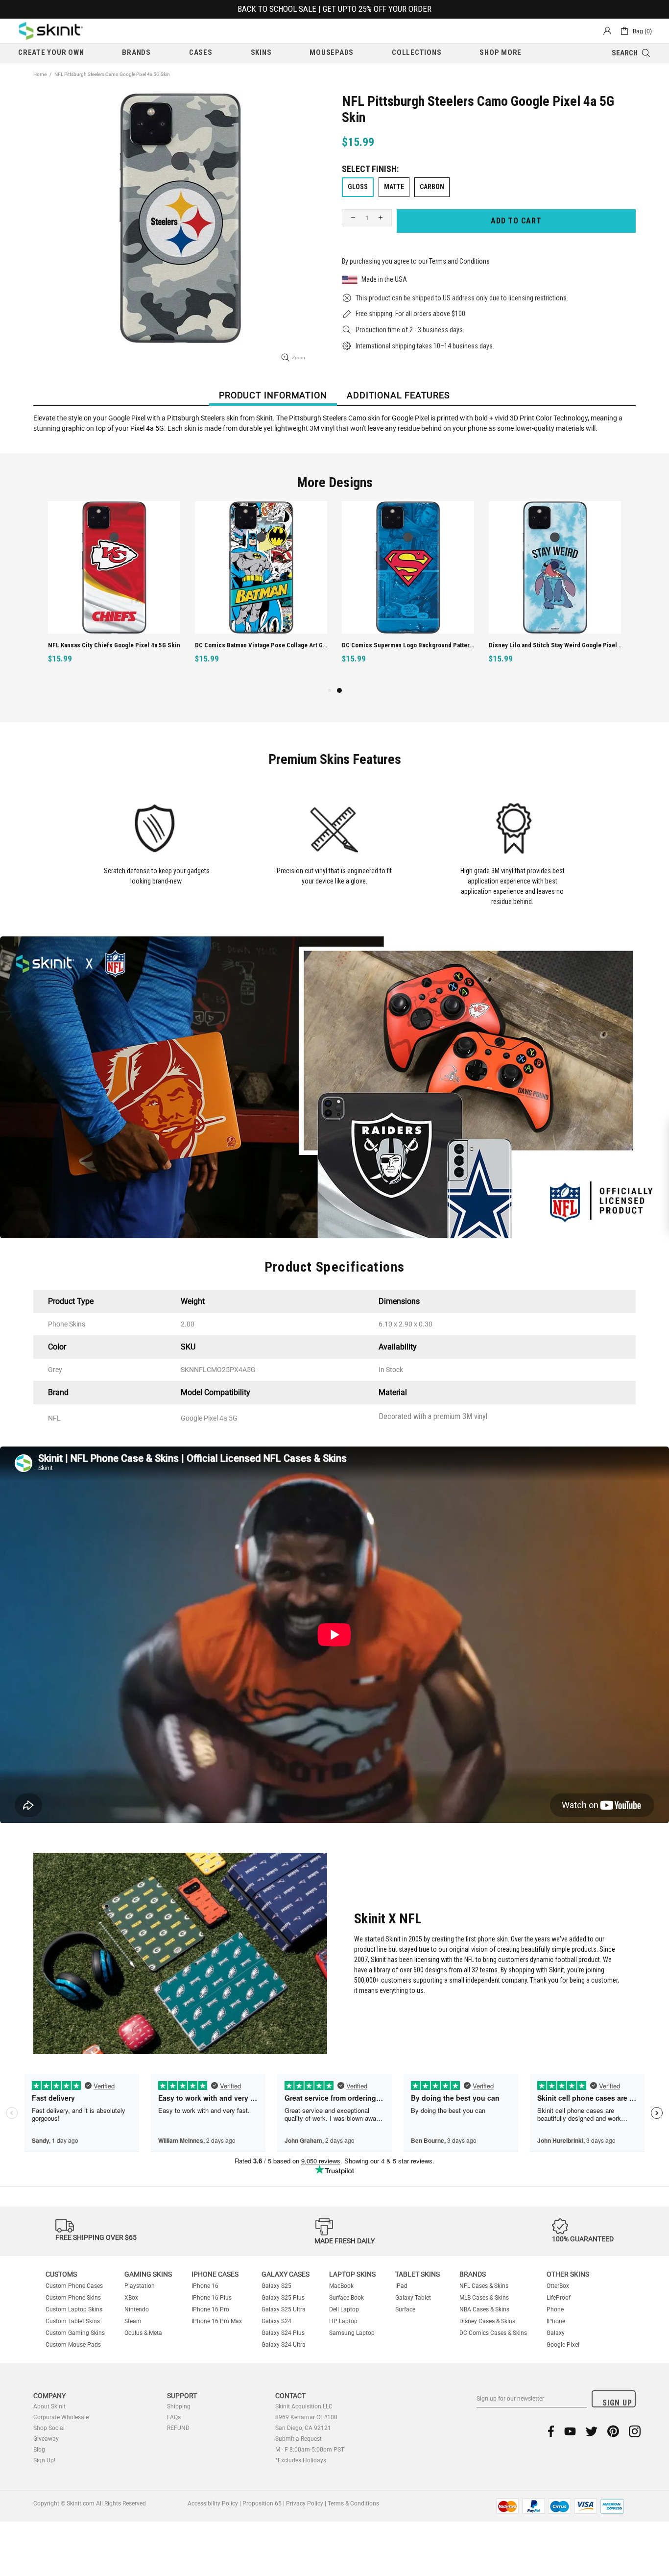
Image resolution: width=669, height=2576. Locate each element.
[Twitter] (592, 2431)
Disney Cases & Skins (487, 2321)
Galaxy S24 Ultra (284, 2345)
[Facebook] (551, 2431)
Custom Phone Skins (73, 2298)
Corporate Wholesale (61, 2417)
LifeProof (559, 2298)
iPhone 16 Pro (210, 2309)
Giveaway (46, 2439)
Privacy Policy (305, 2503)
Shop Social (49, 2428)
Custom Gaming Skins (75, 2333)
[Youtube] (570, 2431)
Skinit (51, 31)
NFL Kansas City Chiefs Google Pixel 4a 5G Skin (114, 645)
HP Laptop (343, 2321)
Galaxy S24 (276, 2321)
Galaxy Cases (286, 2274)
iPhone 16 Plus (212, 2298)
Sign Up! (44, 2460)
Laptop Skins (352, 2274)
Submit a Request (299, 2439)
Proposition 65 (262, 2503)
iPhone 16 (205, 2286)
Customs (61, 2274)
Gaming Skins (148, 2274)
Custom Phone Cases (74, 2286)
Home (40, 74)
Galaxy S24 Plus (283, 2333)
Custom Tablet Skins (73, 2321)
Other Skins (568, 2274)
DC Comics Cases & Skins (493, 2333)
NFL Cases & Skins (484, 2286)
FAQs (174, 2417)
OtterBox (558, 2286)
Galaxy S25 (276, 2286)
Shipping (179, 2406)
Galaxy (556, 2333)
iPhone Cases (215, 2274)
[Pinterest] (613, 2431)
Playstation (140, 2286)
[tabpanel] (408, 593)
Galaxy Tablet (413, 2298)
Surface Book (346, 2298)
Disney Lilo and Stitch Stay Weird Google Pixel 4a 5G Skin (556, 645)
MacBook (341, 2286)
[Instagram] (635, 2431)
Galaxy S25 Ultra (284, 2309)
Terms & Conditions (353, 2503)
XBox (131, 2298)
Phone (555, 2309)
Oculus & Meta (143, 2333)
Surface (405, 2309)
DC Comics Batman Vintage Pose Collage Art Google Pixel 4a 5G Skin (262, 645)
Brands (473, 2274)
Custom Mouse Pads (73, 2345)
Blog (39, 2450)
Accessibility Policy (213, 2503)
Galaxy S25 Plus (283, 2298)
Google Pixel (563, 2345)
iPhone (556, 2321)
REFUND (178, 2428)
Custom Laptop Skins (74, 2309)
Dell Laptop (344, 2309)
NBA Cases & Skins (484, 2309)
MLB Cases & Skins (484, 2298)
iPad (401, 2286)
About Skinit (49, 2406)
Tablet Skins (418, 2274)
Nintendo (137, 2309)
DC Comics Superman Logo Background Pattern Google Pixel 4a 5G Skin (409, 645)
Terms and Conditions (459, 261)
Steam (133, 2321)
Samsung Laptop (352, 2333)
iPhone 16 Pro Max (217, 2321)
